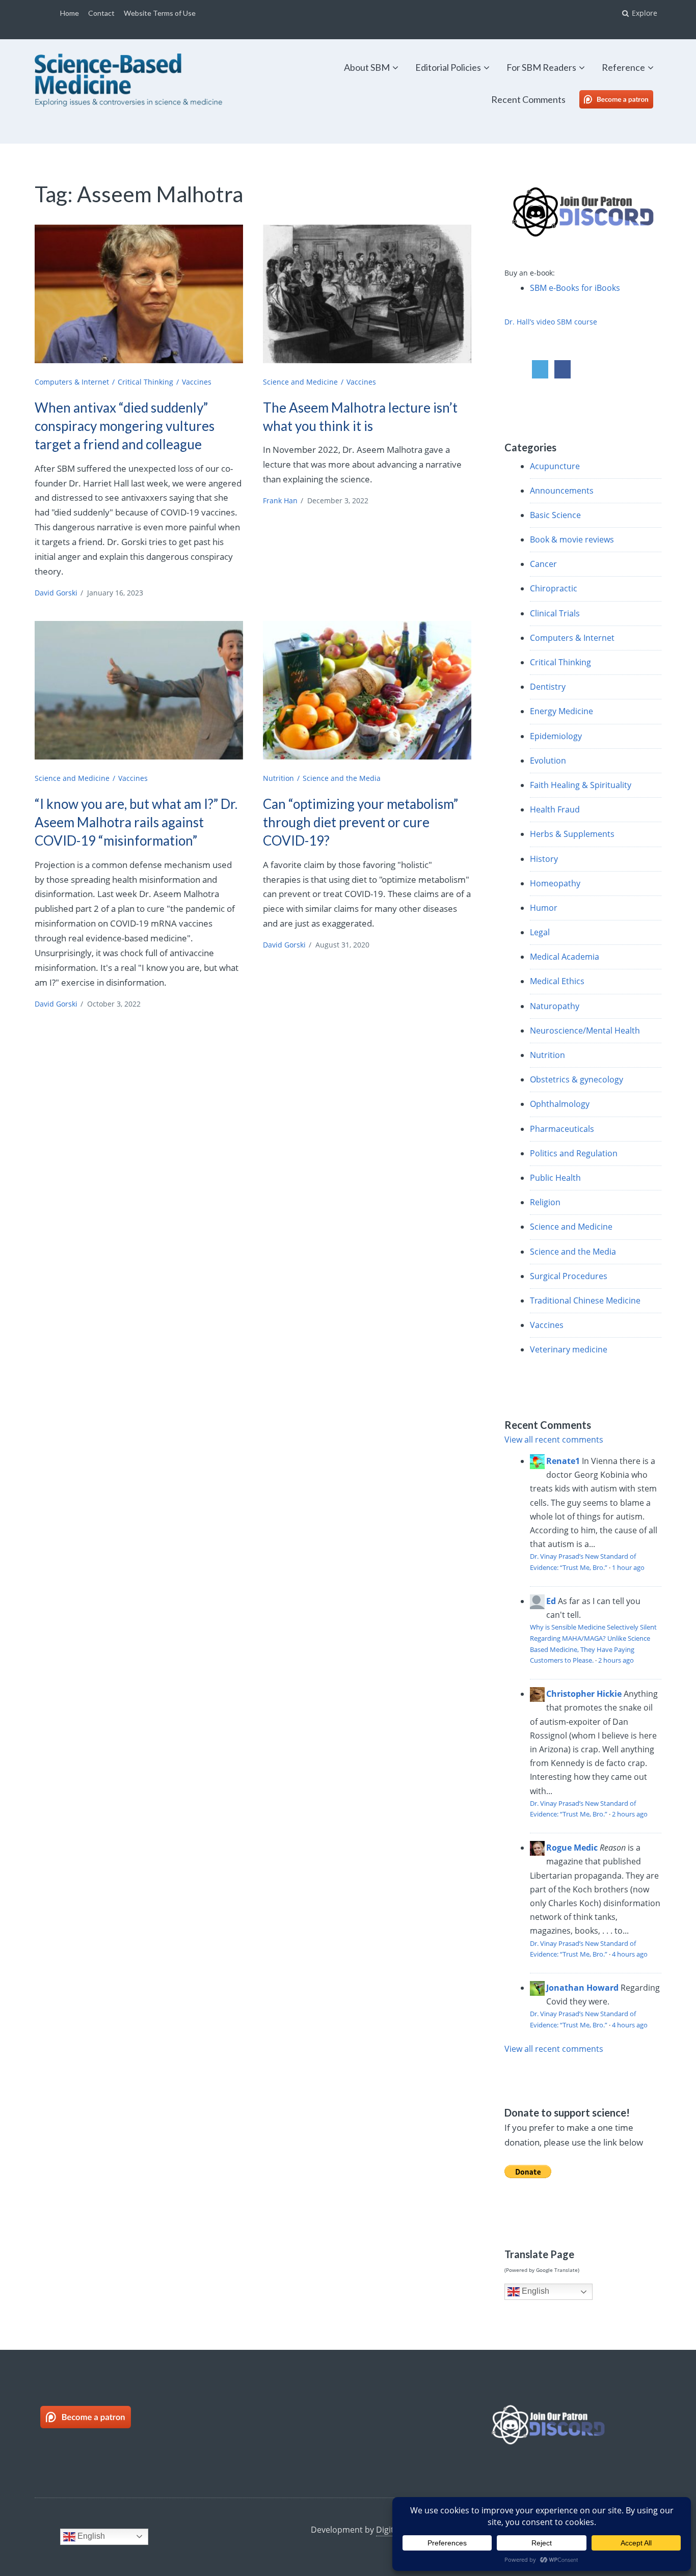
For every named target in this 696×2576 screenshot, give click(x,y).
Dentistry (548, 687)
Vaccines (197, 382)
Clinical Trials (555, 613)
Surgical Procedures (569, 1276)
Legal (540, 932)
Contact (101, 13)
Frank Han (280, 500)
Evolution (548, 761)
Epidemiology (556, 736)
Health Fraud (555, 809)
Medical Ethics (557, 981)
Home (70, 13)
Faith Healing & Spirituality (581, 785)
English (534, 2291)
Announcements (562, 491)
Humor (544, 908)
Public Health (555, 1178)
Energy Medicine (561, 711)
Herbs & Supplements (572, 834)
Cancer (543, 564)
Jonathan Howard (582, 1988)
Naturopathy (555, 1006)
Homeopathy (555, 883)
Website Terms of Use (160, 13)
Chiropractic (554, 588)
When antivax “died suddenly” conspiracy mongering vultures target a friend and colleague (125, 426)
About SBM (367, 67)
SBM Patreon (627, 99)
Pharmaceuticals (562, 1129)
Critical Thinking (145, 382)
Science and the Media (342, 778)
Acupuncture (555, 466)
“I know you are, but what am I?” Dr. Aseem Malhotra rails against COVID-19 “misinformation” (136, 822)
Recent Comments (528, 99)
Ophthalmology (560, 1104)
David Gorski (56, 593)
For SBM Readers (541, 67)
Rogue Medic (572, 1848)
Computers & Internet (72, 382)
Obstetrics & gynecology (577, 1079)
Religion (545, 1202)
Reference (623, 67)
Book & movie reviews (572, 539)
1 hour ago (628, 1567)
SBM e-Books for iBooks (575, 288)
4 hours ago (630, 1954)
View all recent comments (554, 1440)
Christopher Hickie (584, 1694)
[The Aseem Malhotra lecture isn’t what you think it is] (367, 294)
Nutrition (278, 778)
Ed (551, 1601)
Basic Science (555, 515)
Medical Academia (565, 957)
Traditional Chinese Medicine (585, 1300)
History (544, 859)
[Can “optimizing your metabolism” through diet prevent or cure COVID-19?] (367, 690)
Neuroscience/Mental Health (585, 1031)
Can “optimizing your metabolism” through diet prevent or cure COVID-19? (360, 822)
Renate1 (563, 1461)
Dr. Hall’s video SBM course (551, 322)
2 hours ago (616, 1660)
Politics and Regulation (574, 1153)
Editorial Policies (448, 67)
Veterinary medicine (569, 1349)
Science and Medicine (300, 382)
